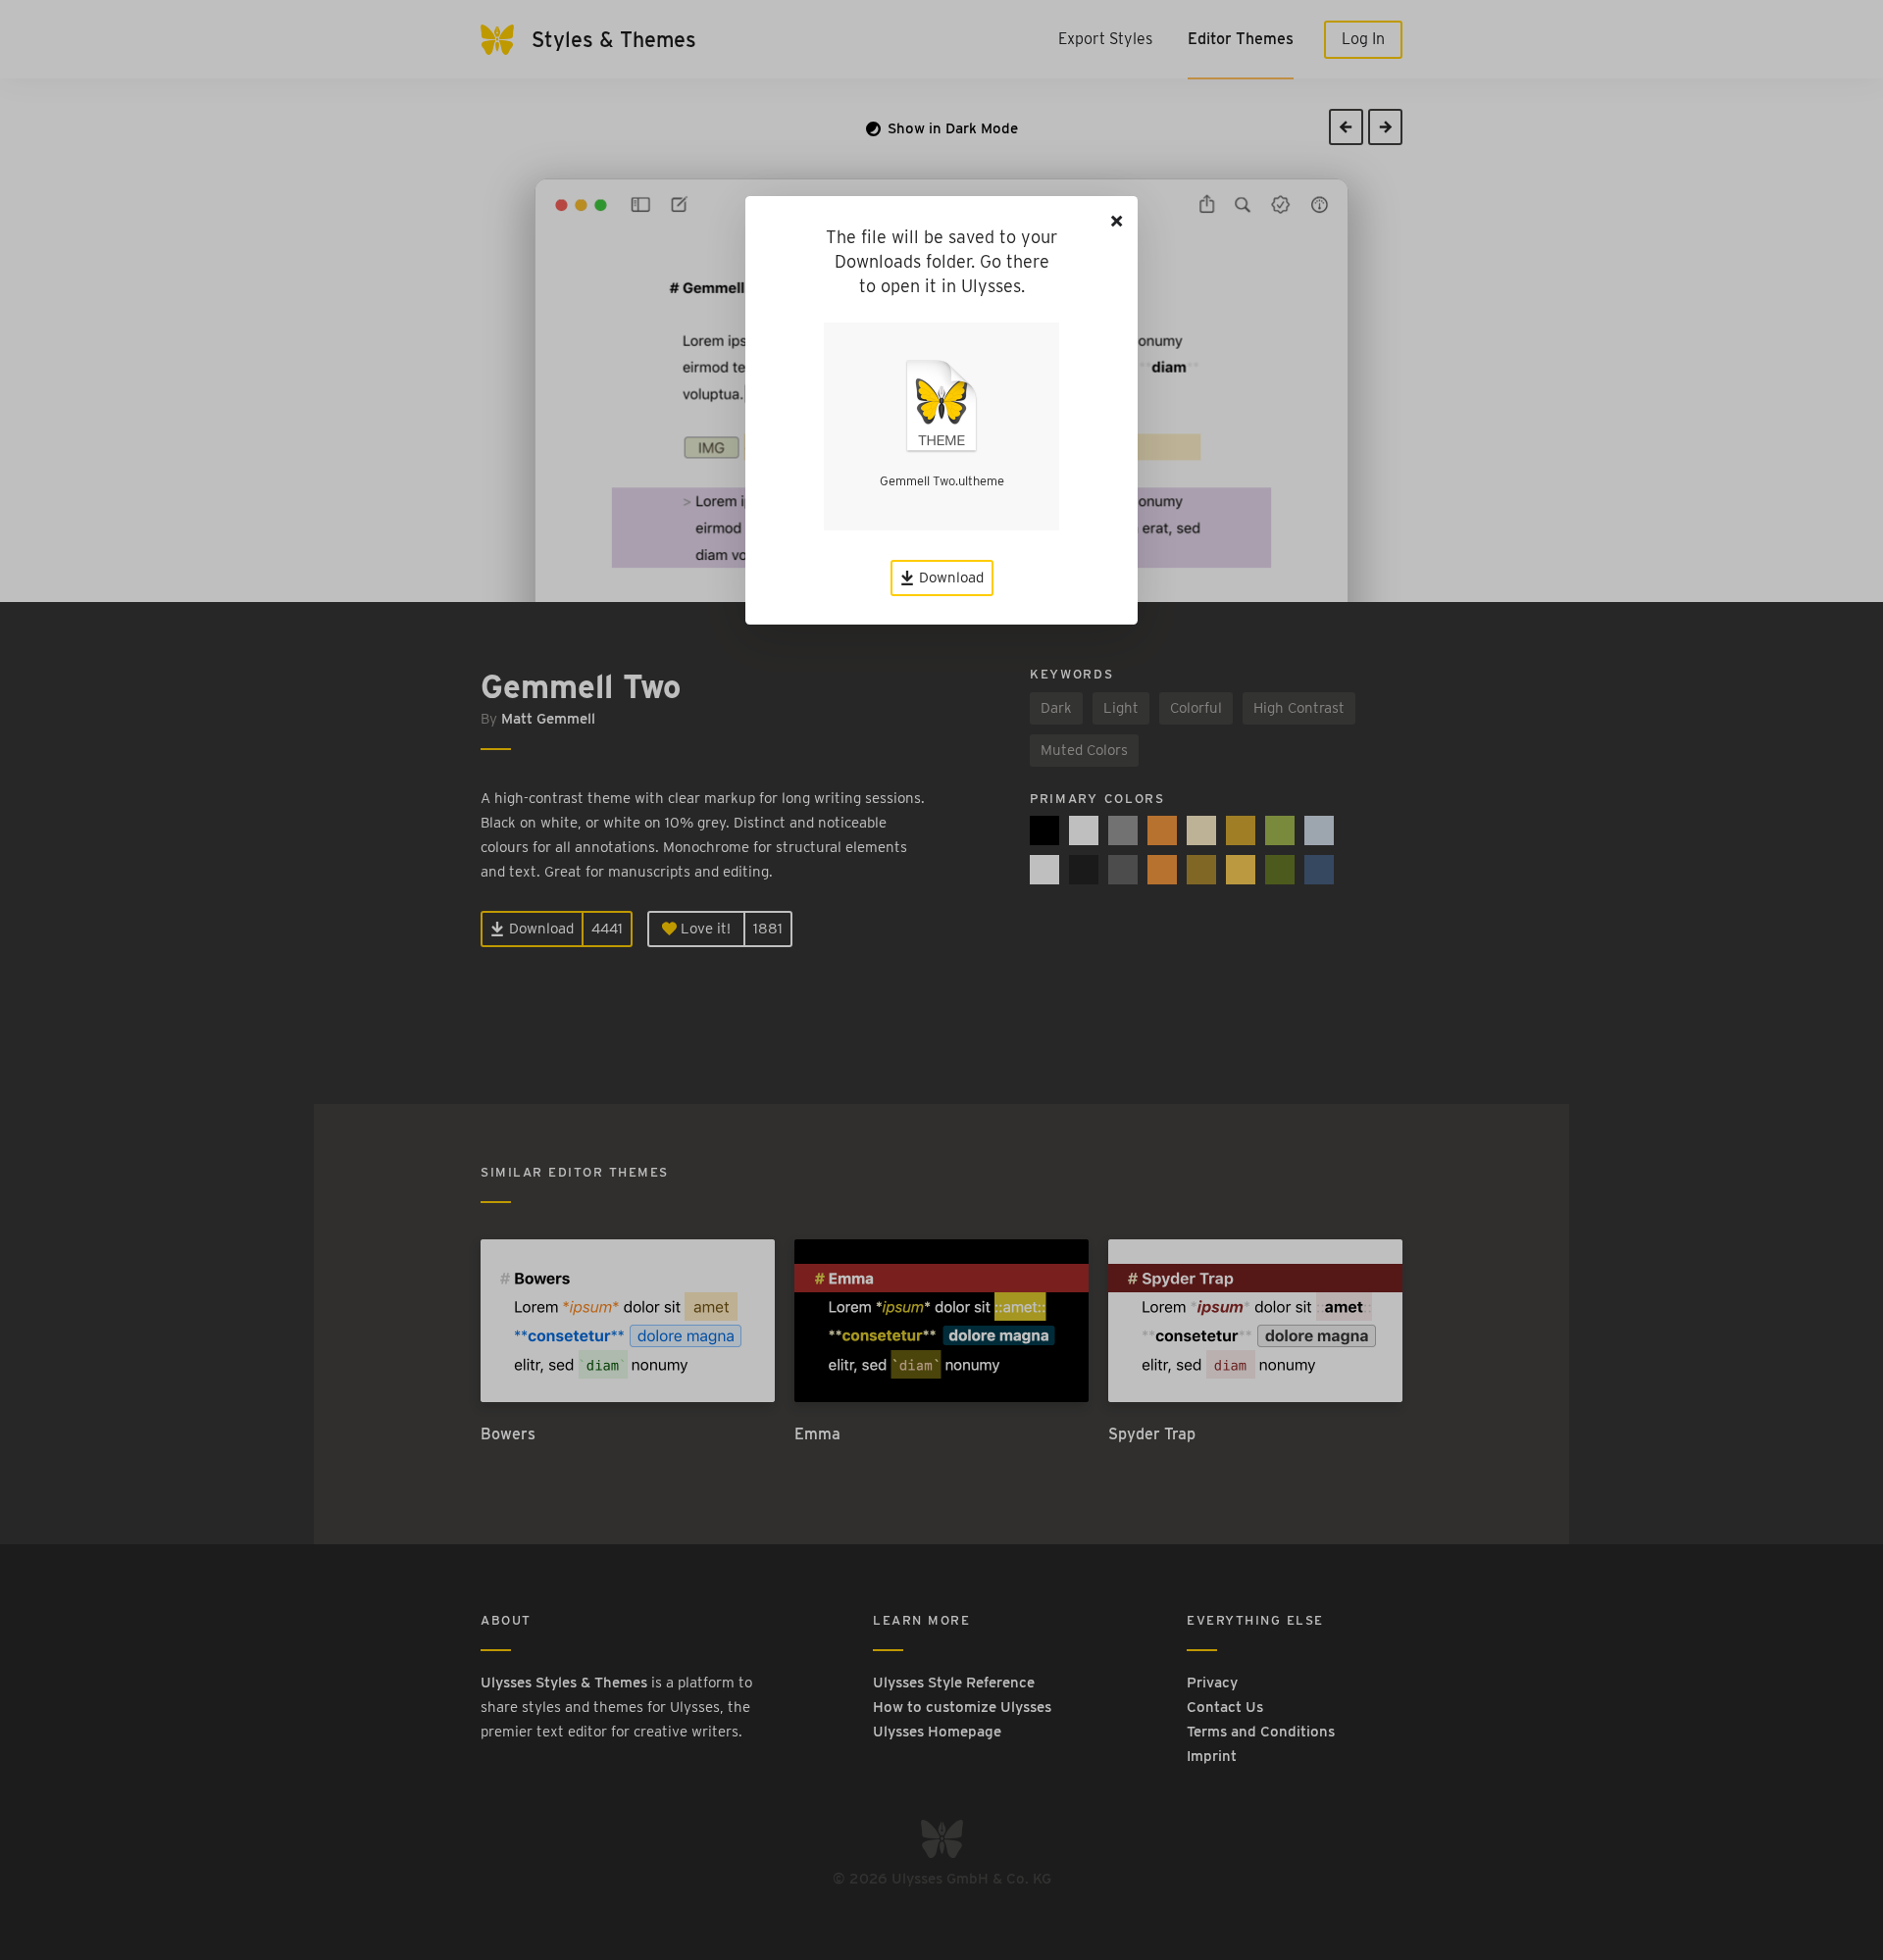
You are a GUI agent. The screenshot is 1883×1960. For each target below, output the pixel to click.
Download (949, 578)
